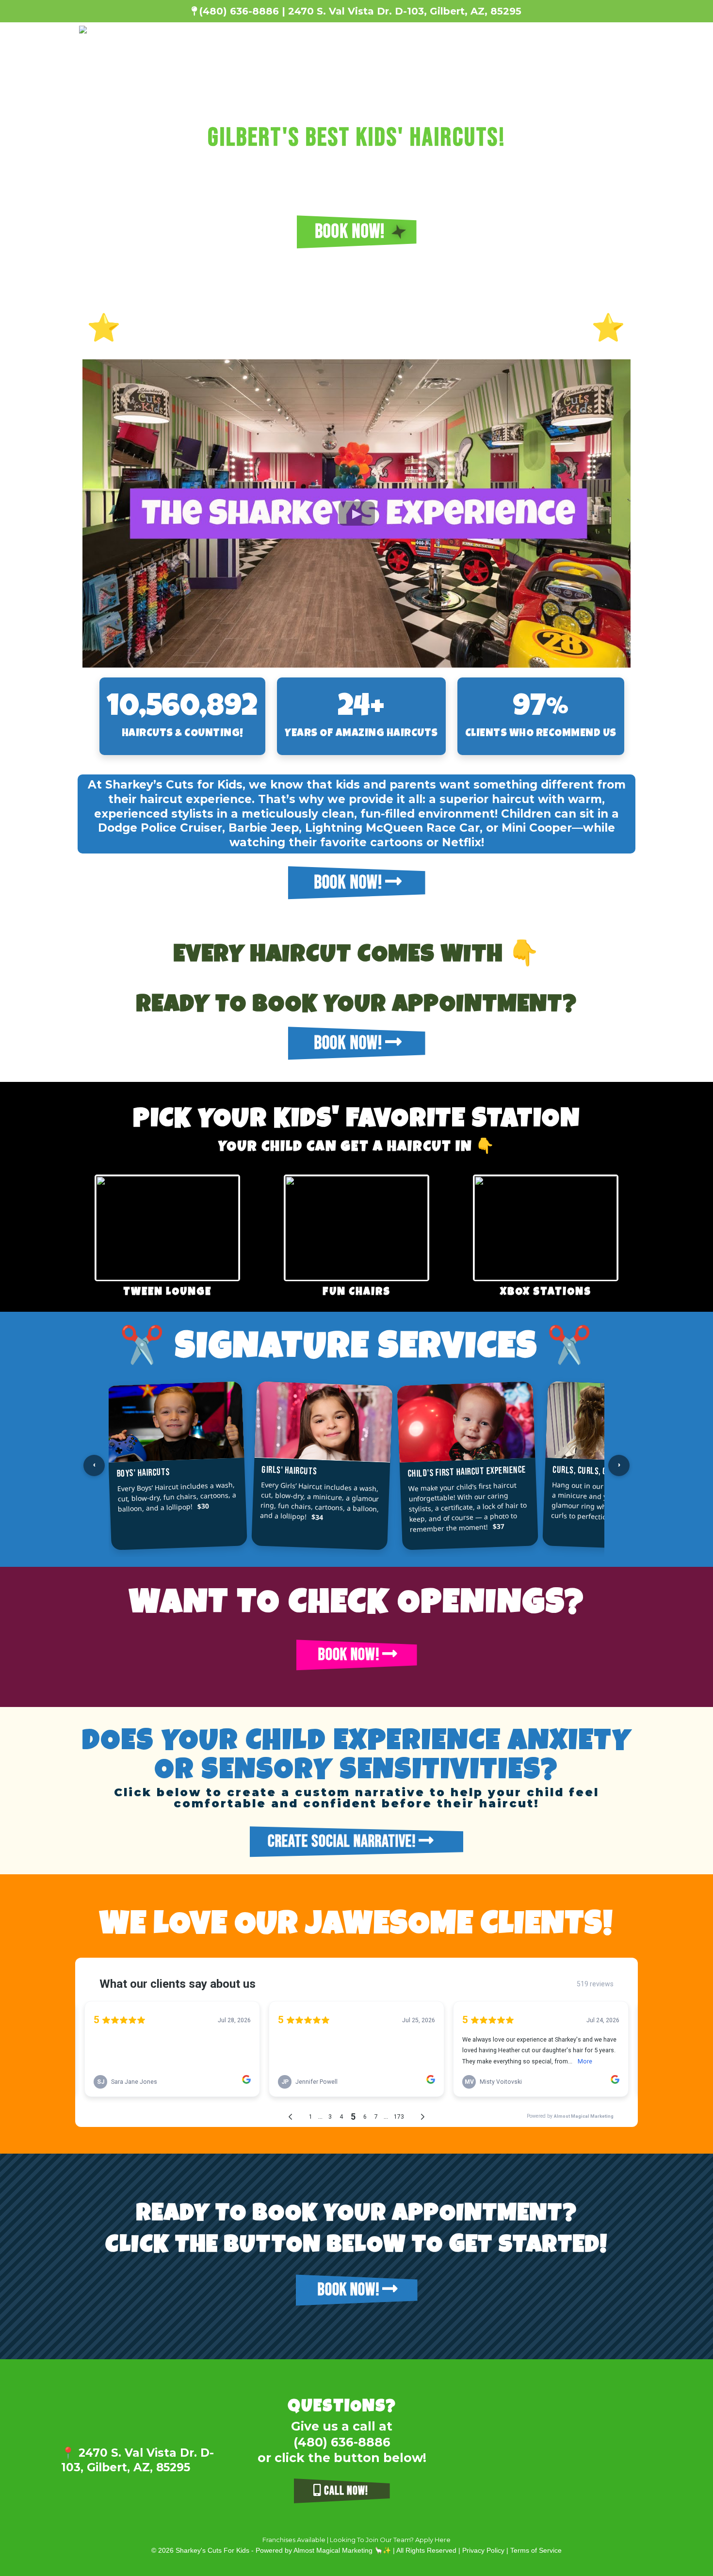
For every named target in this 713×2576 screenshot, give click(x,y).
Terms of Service (536, 2550)
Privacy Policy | (486, 2550)
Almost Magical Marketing (334, 2550)
